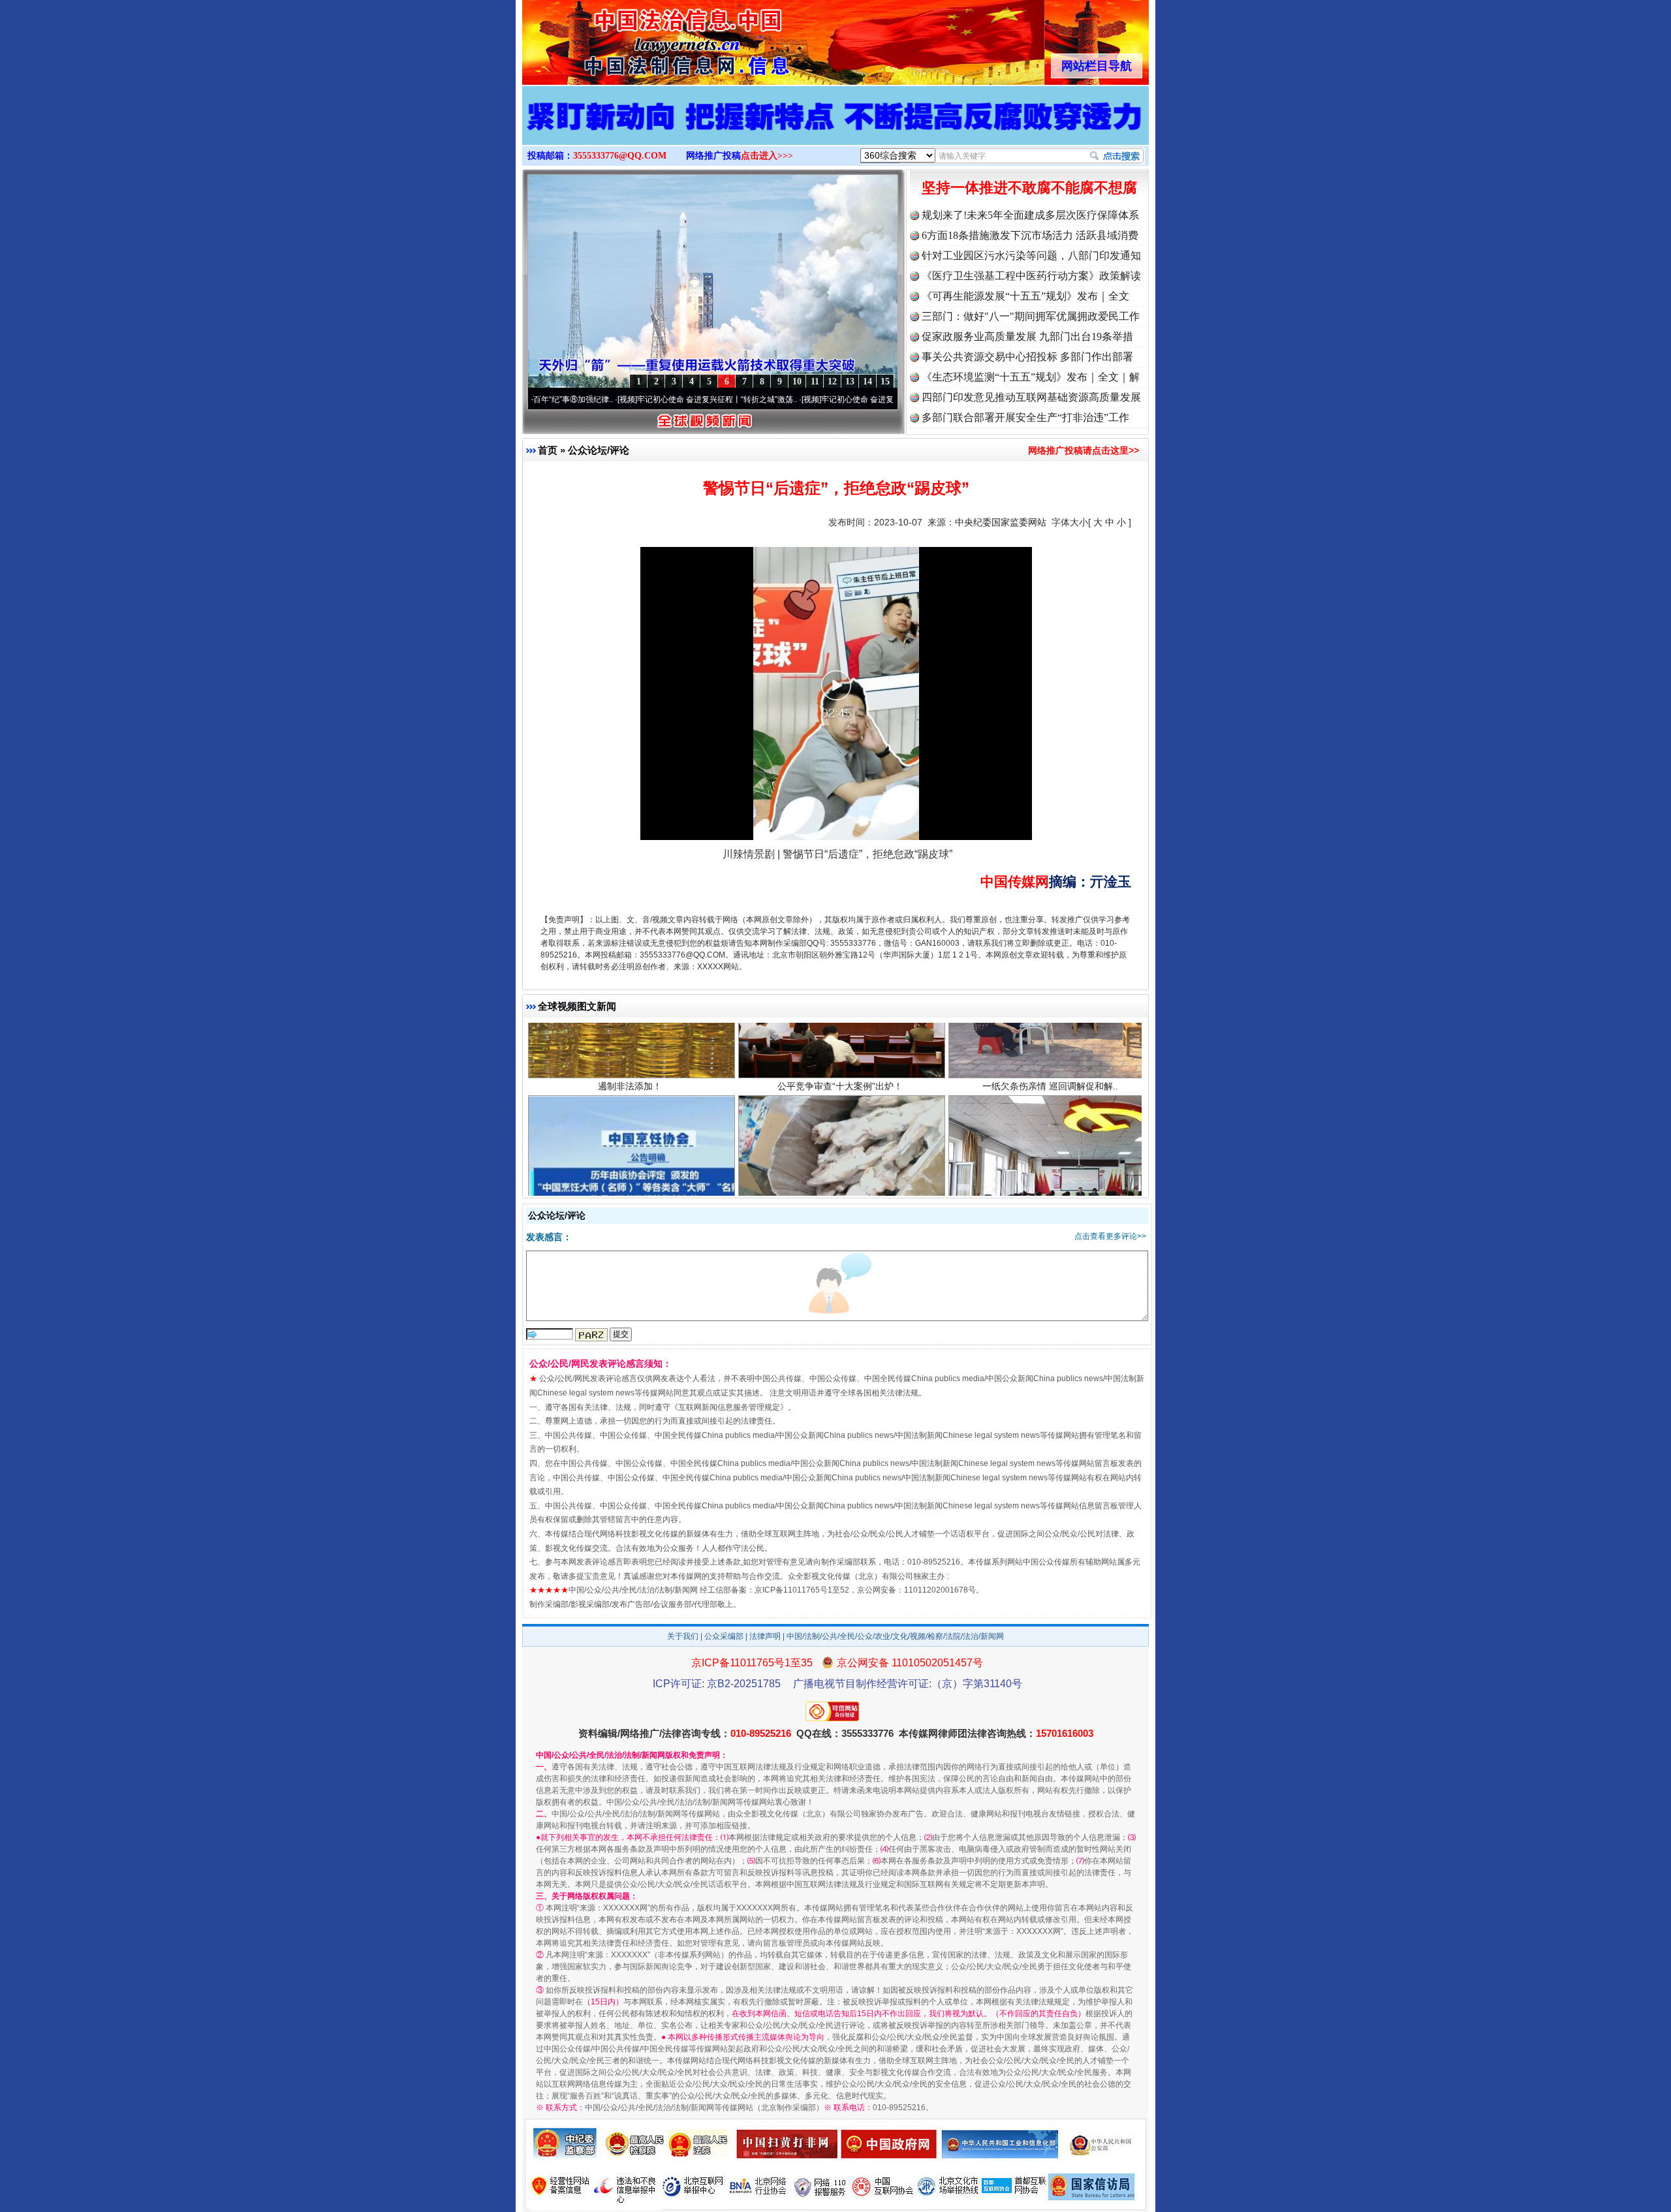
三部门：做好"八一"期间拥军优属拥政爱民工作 (1031, 316)
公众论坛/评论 (599, 450)
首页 (548, 450)
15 (885, 382)
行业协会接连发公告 (630, 1155)
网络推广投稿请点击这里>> (1084, 450)
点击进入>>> (767, 156)
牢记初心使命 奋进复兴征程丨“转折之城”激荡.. (615, 399)
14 (867, 382)
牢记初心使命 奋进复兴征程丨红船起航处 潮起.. (802, 399)
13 (850, 382)
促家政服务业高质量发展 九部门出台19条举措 (1027, 336)
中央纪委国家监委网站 (1001, 522)
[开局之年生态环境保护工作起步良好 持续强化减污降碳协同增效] (835, 129)
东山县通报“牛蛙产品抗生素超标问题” (840, 1155)
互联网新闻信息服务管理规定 (729, 1407)
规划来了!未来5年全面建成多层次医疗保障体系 (1030, 215)
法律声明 (765, 1636)
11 (815, 382)
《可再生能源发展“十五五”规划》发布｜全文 (1025, 296)
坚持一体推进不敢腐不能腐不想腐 (1029, 188)
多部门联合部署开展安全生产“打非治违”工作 (1025, 417)
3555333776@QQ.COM (620, 156)
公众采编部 (724, 1636)
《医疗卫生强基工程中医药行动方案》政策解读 (1031, 276)
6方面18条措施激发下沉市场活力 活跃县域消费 (1030, 235)
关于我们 (683, 1636)
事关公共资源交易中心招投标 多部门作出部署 (1027, 357)
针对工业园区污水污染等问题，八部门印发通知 (1031, 256)
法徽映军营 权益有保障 (1050, 1155)
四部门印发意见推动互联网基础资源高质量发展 (1031, 397)
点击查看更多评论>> (1110, 1236)
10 (797, 382)
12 (832, 382)
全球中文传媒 (630, 38)
